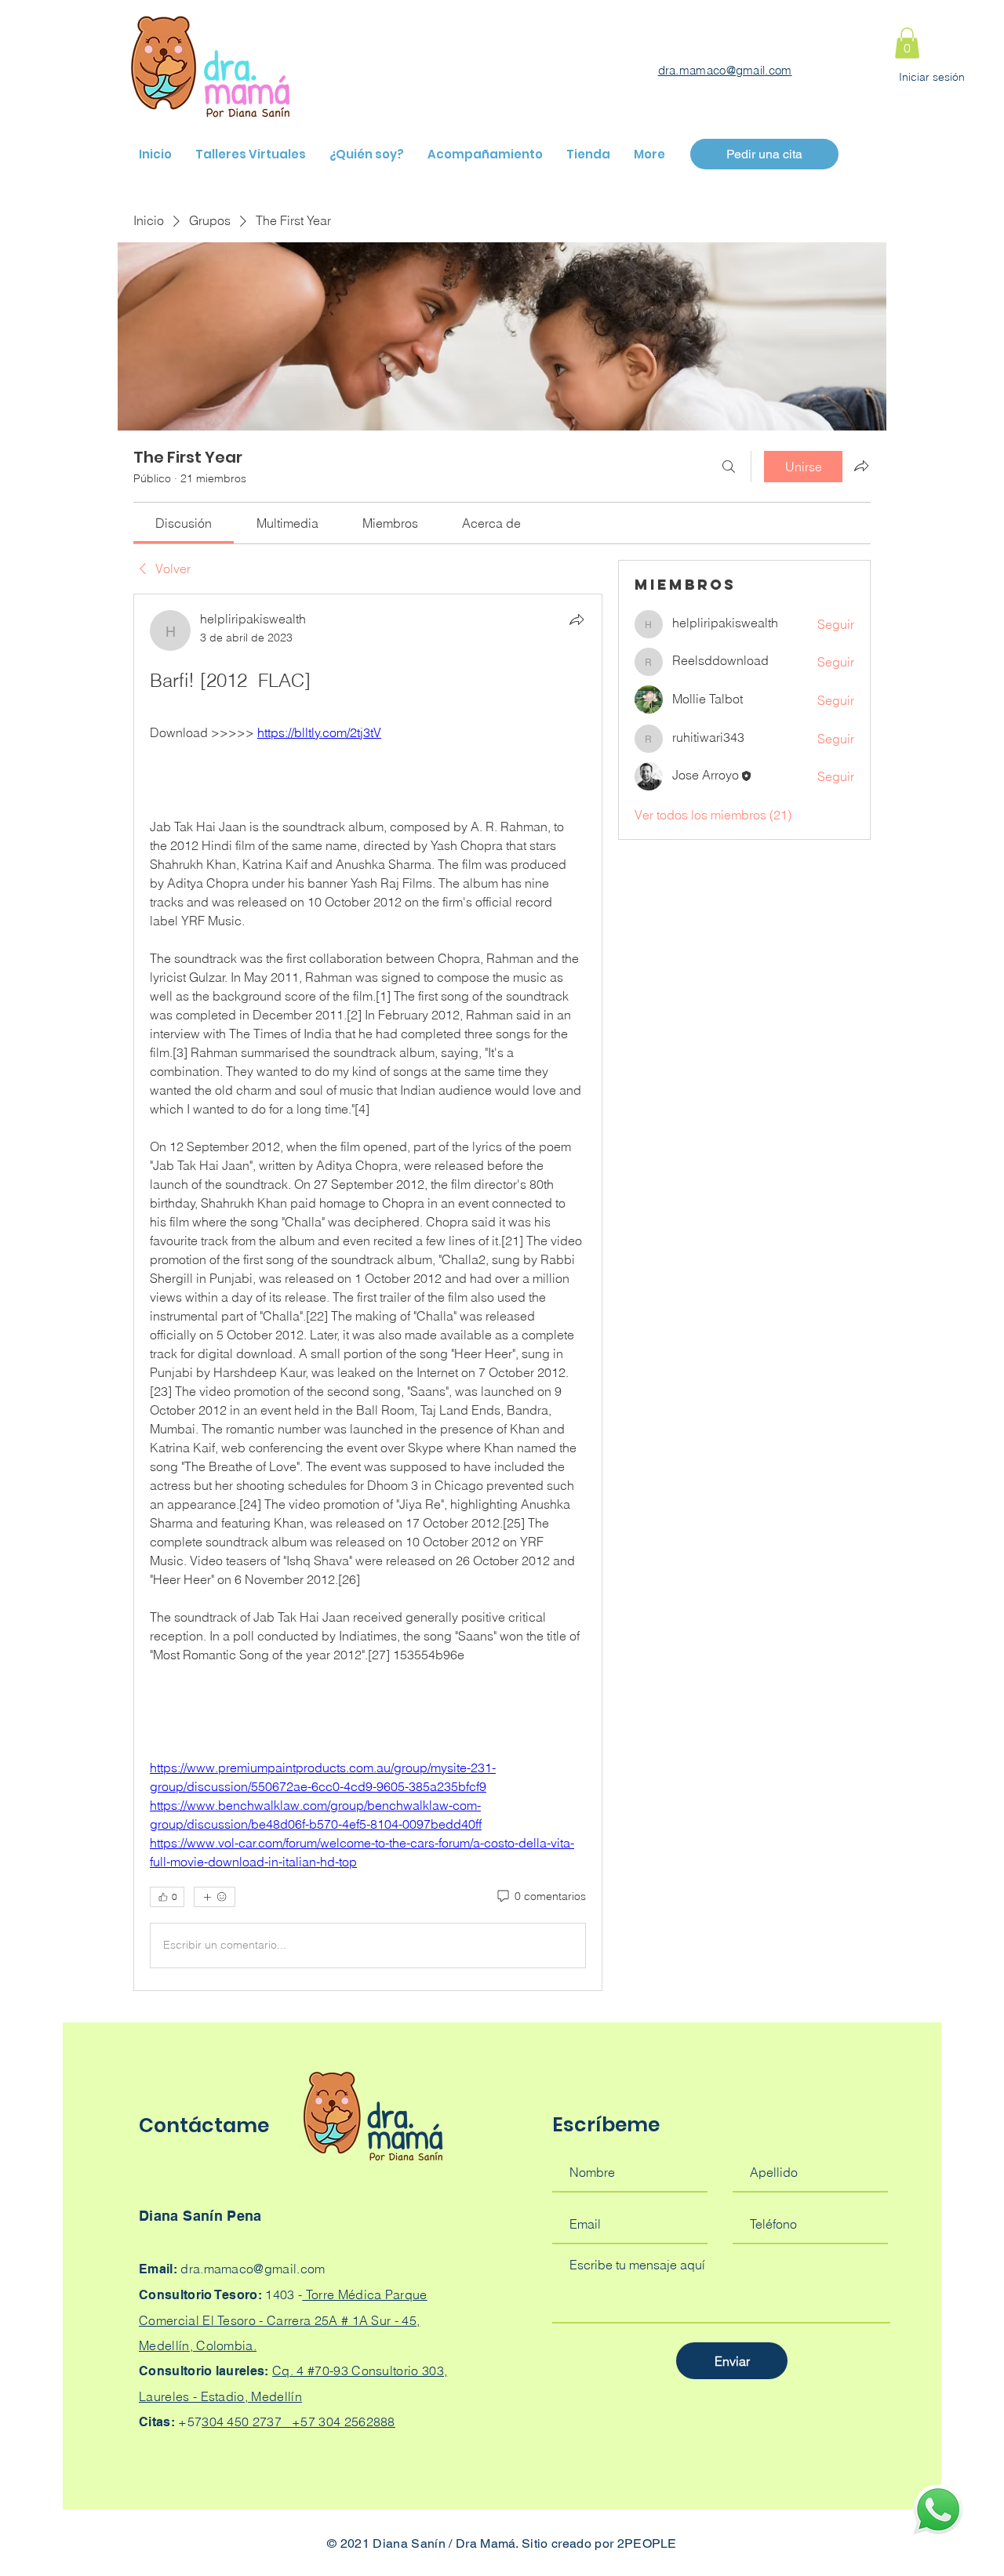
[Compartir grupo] (861, 466)
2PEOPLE (647, 2543)
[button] (907, 43)
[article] (368, 1292)
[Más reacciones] (215, 1897)
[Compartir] (577, 619)
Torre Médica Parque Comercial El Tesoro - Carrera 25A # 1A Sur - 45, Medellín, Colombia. (283, 2320)
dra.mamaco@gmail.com (725, 70)
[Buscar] (729, 467)
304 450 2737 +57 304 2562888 (298, 2422)
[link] (184, 523)
